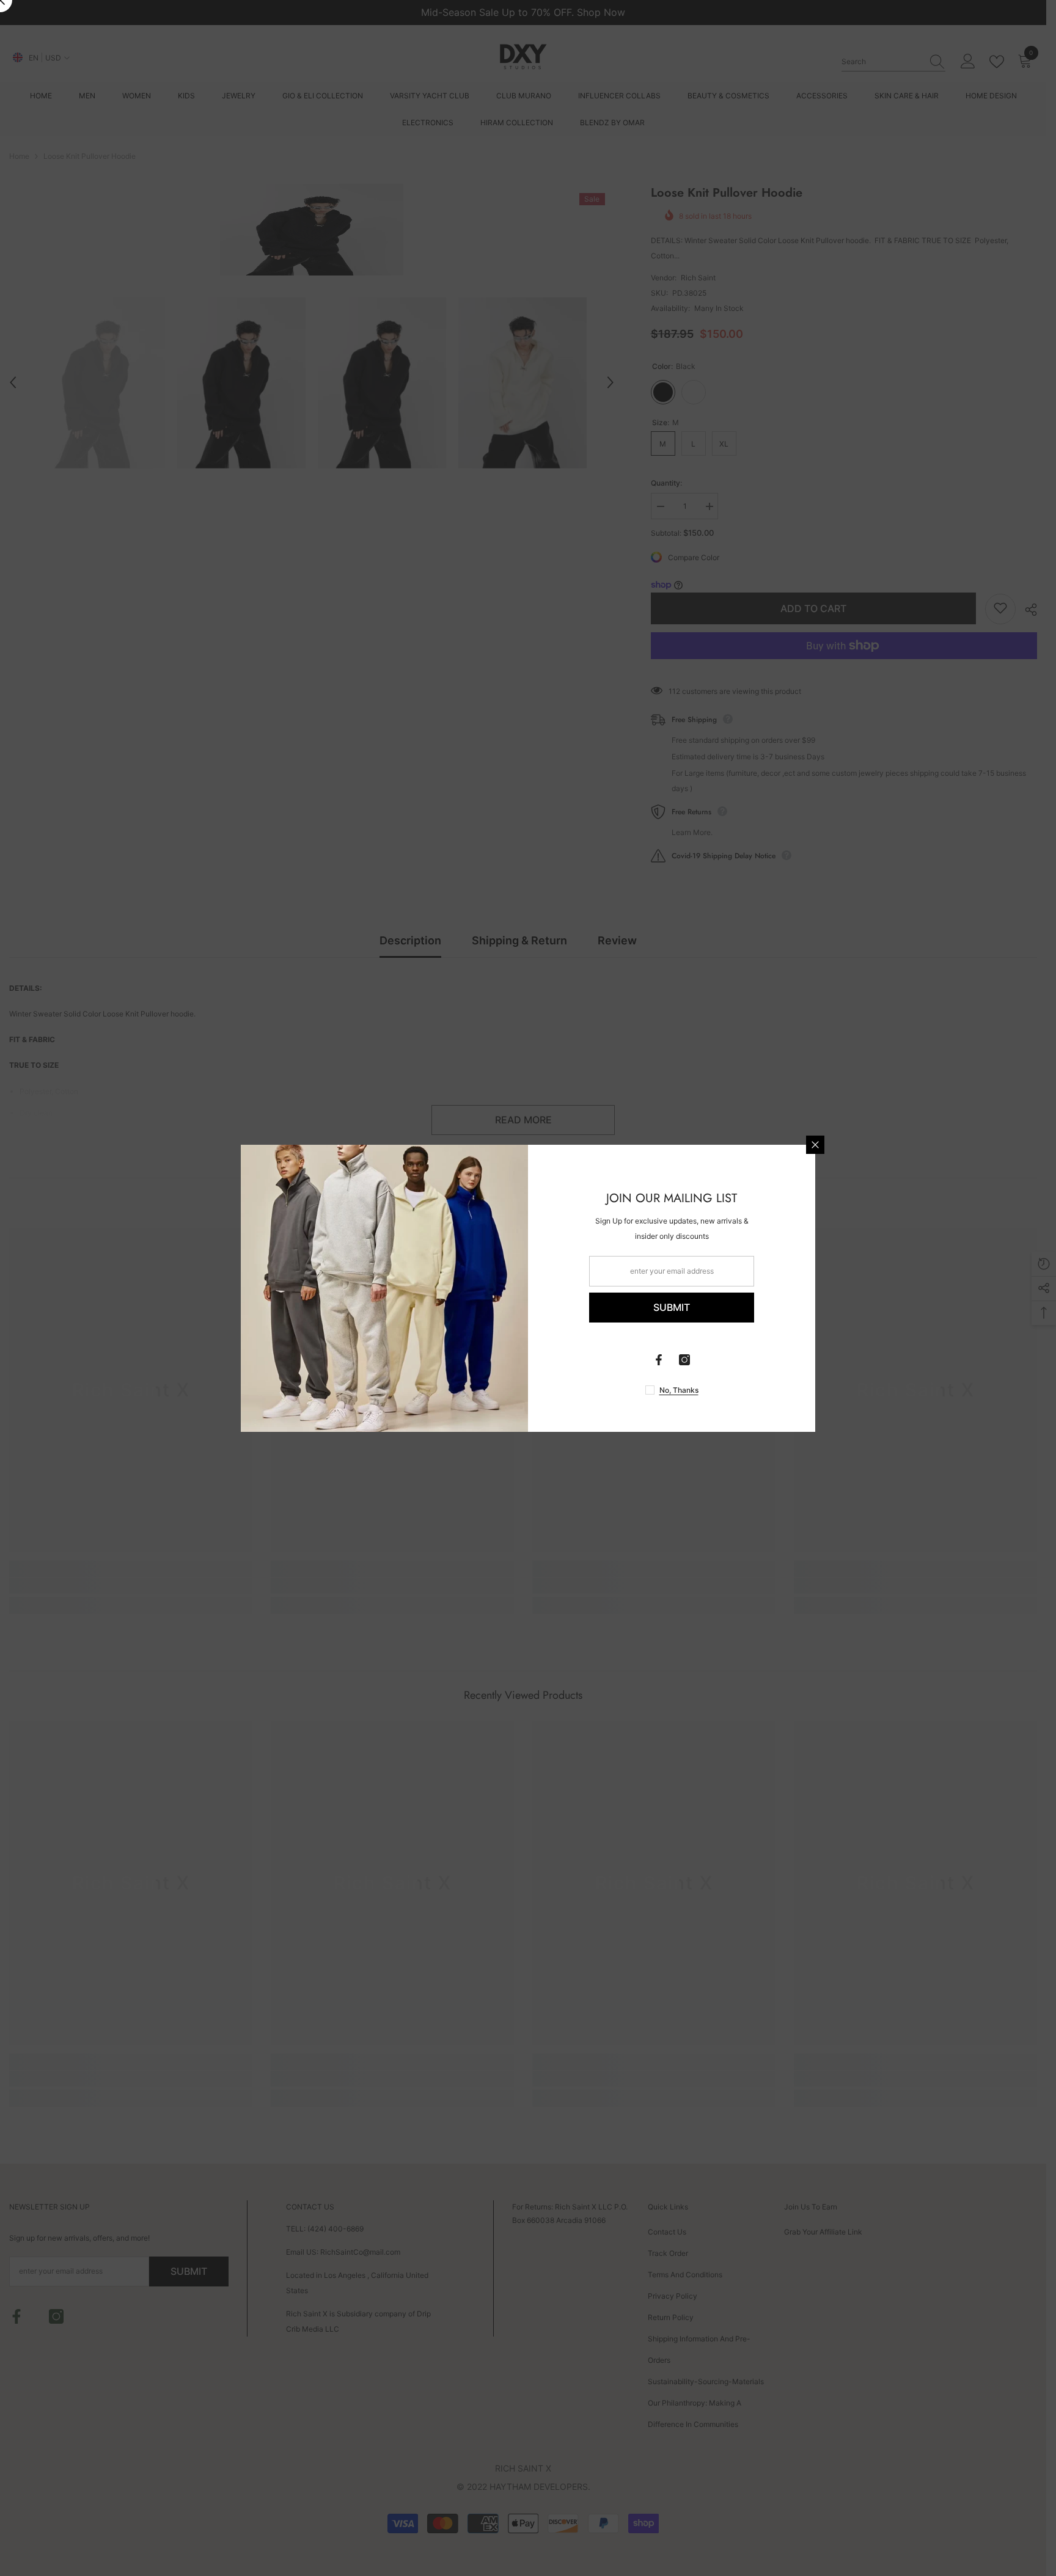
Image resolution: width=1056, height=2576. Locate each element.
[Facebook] (659, 1360)
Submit (672, 1307)
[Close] (815, 1145)
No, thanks (679, 1390)
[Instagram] (684, 1360)
